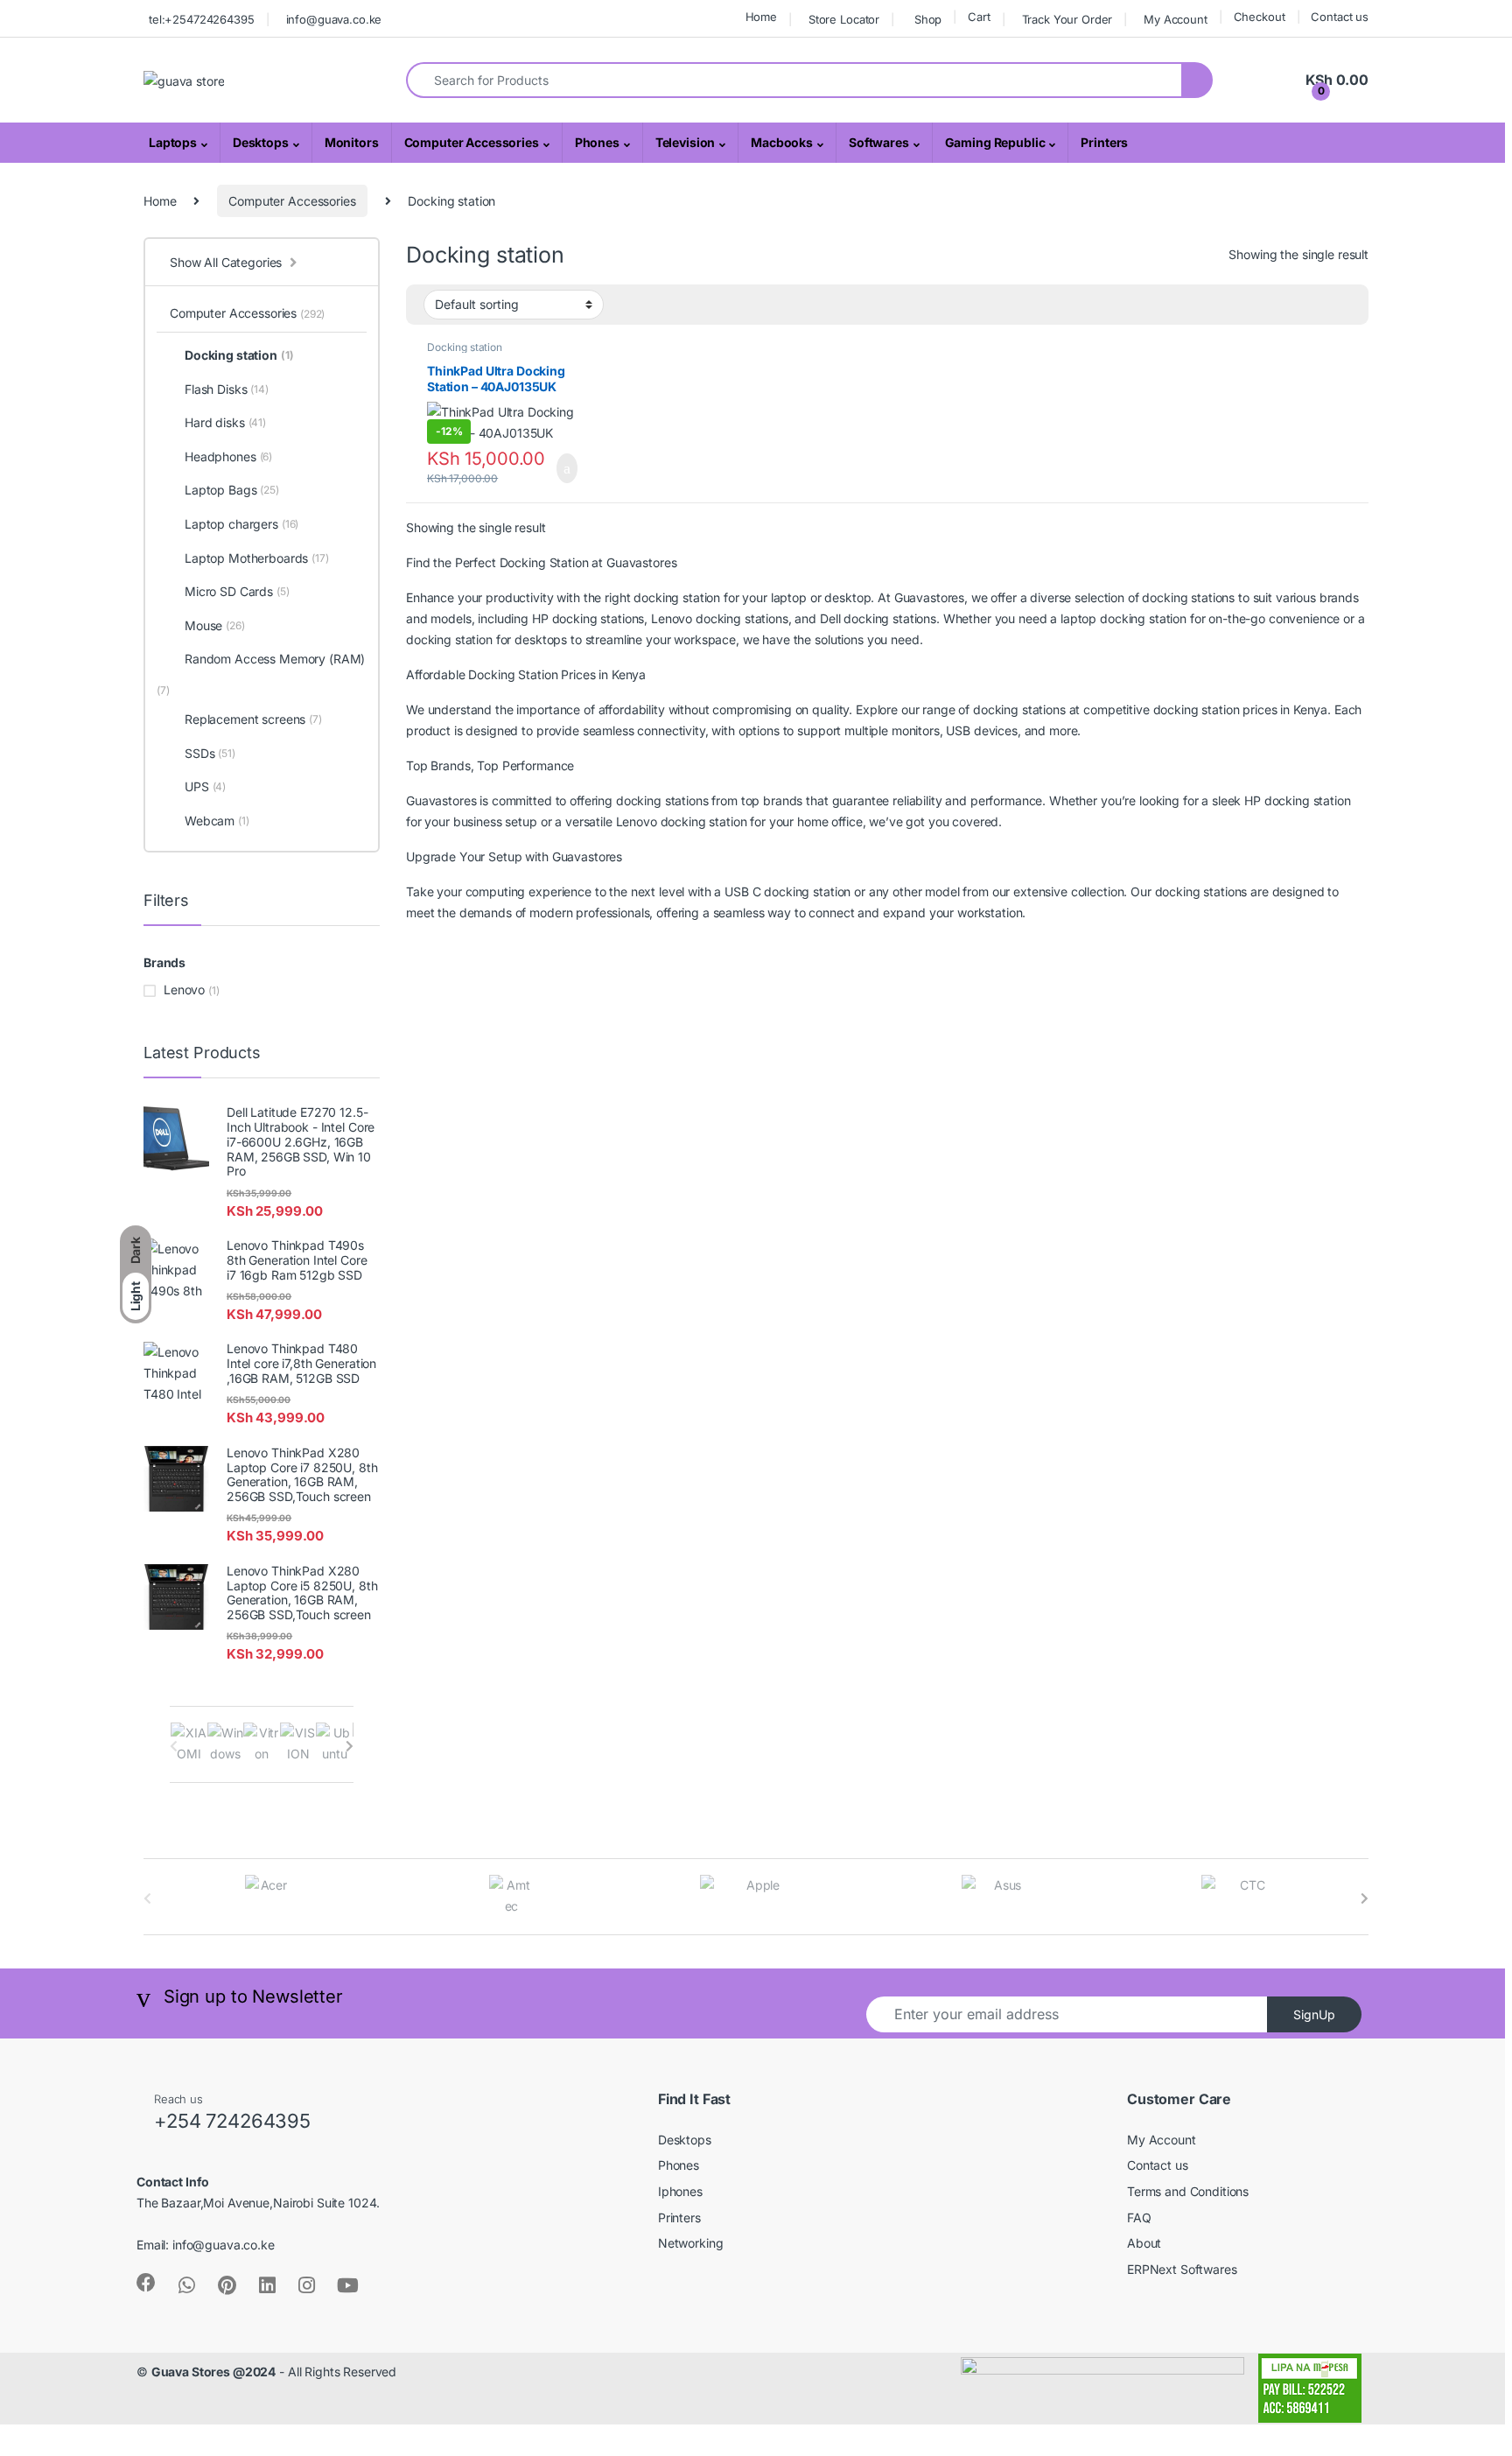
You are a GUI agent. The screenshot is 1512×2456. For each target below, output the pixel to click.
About (1144, 2243)
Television (686, 142)
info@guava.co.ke (334, 19)
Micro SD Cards (237, 591)
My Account (1176, 19)
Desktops (261, 142)
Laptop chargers (241, 524)
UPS (205, 786)
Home (761, 17)
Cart (979, 17)
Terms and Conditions (1188, 2191)
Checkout (1260, 17)
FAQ (1139, 2217)
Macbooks (782, 142)
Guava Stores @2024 (213, 2372)
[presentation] (350, 1746)
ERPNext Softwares (1182, 2269)
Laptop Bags (232, 490)
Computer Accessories (472, 142)
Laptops (173, 142)
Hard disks (225, 422)
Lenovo (184, 989)
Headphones (228, 456)
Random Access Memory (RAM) (275, 659)
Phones (597, 142)
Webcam (217, 821)
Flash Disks (227, 389)
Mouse (215, 625)
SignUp (1314, 2014)
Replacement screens (253, 719)
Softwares (879, 142)
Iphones (680, 2191)
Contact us (1340, 17)
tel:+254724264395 (202, 19)
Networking (691, 2243)
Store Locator (844, 19)
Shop (928, 19)
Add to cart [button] (565, 468)
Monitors (352, 142)
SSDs (210, 753)
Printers (1104, 142)
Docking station (465, 347)
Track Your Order (1067, 19)
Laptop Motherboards (257, 558)
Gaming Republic (995, 142)
